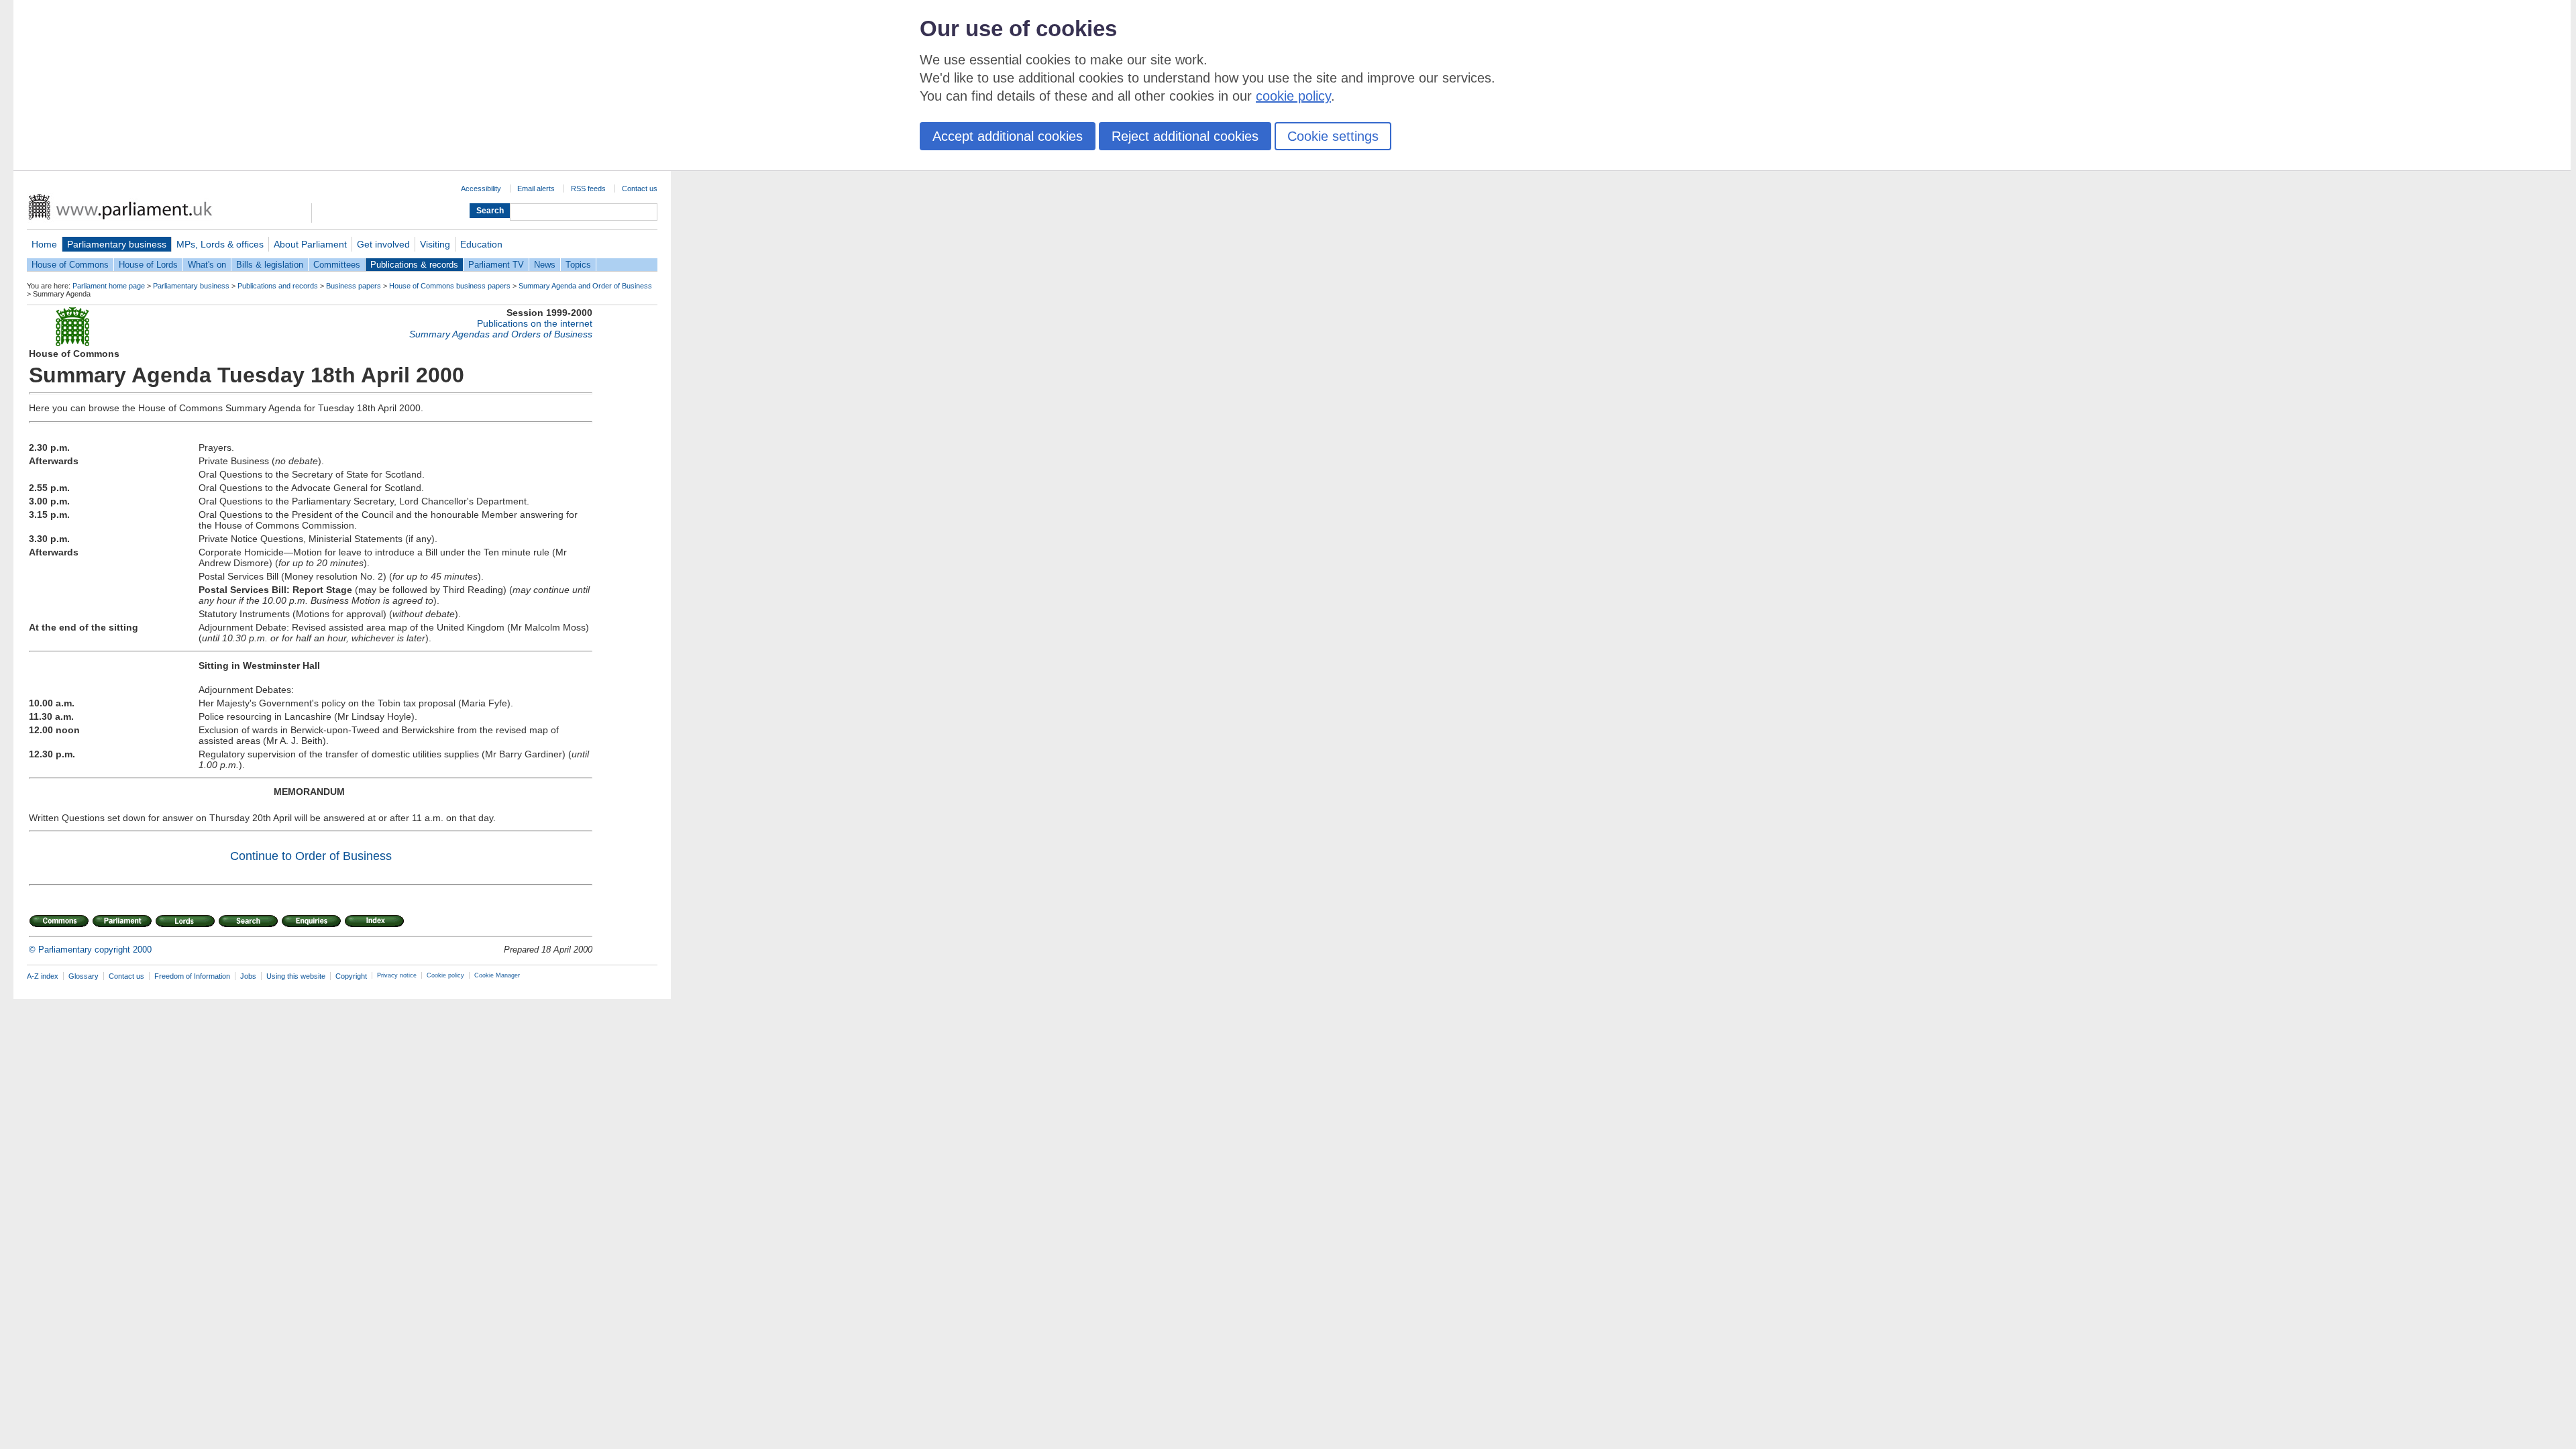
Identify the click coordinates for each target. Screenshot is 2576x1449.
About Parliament (310, 244)
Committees (337, 265)
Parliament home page (109, 286)
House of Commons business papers (450, 286)
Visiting (435, 244)
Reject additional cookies (1185, 136)
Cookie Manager (497, 975)
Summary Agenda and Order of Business (585, 286)
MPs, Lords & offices (220, 244)
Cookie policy (445, 975)
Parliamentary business (117, 244)
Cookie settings (1333, 136)
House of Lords (148, 265)
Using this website (296, 976)
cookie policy (1293, 96)
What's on (207, 265)
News (545, 265)
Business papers (354, 286)
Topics (578, 265)
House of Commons (70, 265)
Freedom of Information (192, 976)
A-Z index (43, 976)
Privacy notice (397, 975)
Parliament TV (496, 265)
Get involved (383, 244)
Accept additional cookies (1008, 136)
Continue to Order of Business (311, 856)
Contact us (640, 189)
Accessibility (481, 189)
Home (44, 244)
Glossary (84, 976)
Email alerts (536, 189)
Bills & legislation (270, 265)
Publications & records (414, 265)
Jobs (248, 976)
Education (481, 244)
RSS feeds (588, 189)
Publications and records (278, 286)
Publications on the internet (535, 323)
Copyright (351, 976)
